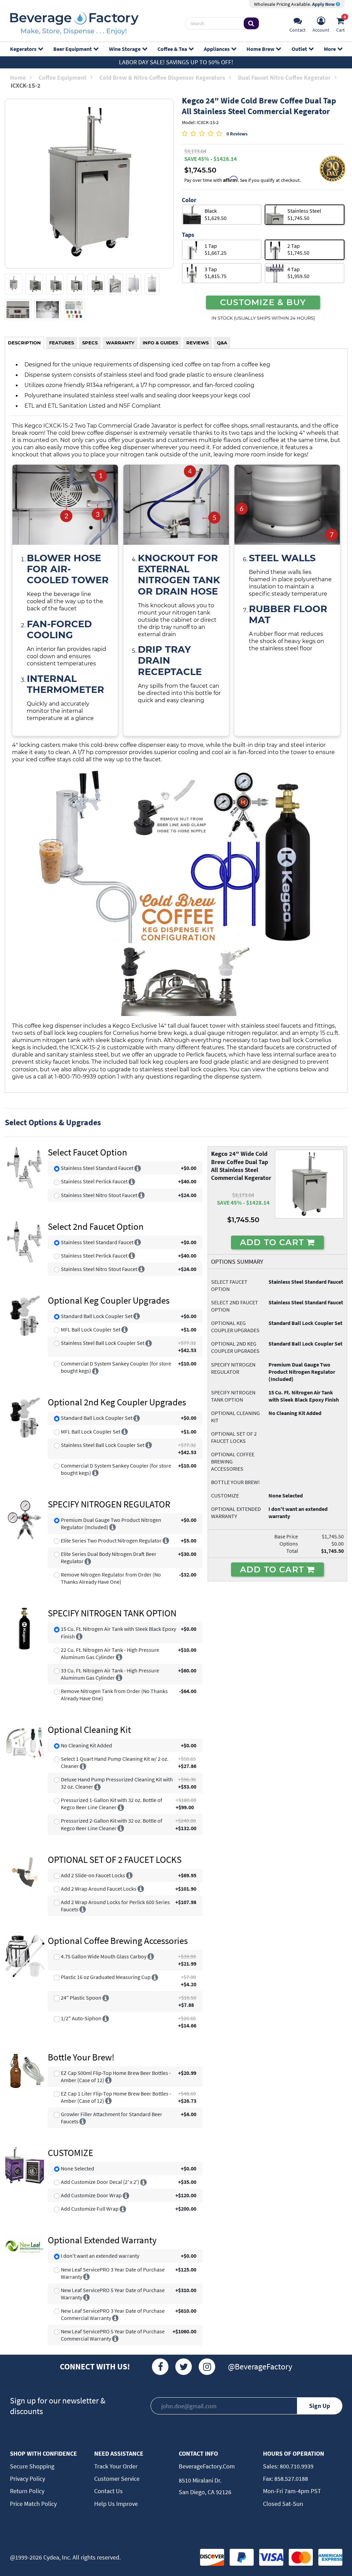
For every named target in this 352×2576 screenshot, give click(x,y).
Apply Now (324, 4)
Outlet (299, 49)
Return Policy (27, 2491)
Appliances (217, 49)
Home (18, 78)
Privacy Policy (27, 2479)
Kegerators (23, 49)
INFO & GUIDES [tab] (160, 343)
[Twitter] (184, 2367)
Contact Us (108, 2491)
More (330, 49)
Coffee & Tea (172, 49)
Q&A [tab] (222, 343)
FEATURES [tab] (62, 343)
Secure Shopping (32, 2466)
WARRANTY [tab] (120, 343)
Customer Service (117, 2479)
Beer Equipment (73, 49)
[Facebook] (160, 2367)
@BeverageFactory (260, 2367)
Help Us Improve (116, 2504)
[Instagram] (207, 2367)
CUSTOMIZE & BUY (263, 302)
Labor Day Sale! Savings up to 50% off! (176, 62)
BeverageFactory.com (207, 2466)
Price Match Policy (33, 2504)
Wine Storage (125, 49)
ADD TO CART (273, 1242)
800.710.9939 (296, 2466)
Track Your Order (116, 2466)
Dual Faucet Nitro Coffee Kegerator (284, 78)
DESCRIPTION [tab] (24, 343)
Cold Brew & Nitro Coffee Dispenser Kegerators (162, 78)
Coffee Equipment (63, 78)
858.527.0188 (290, 2479)
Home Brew (260, 49)
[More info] (138, 1168)
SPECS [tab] (90, 343)
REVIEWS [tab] (197, 343)
